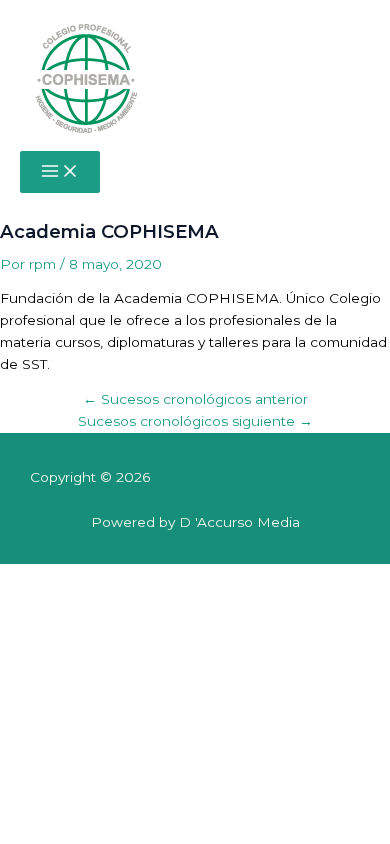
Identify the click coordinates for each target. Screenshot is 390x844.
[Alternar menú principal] (60, 172)
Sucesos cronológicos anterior (195, 399)
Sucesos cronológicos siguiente (195, 421)
